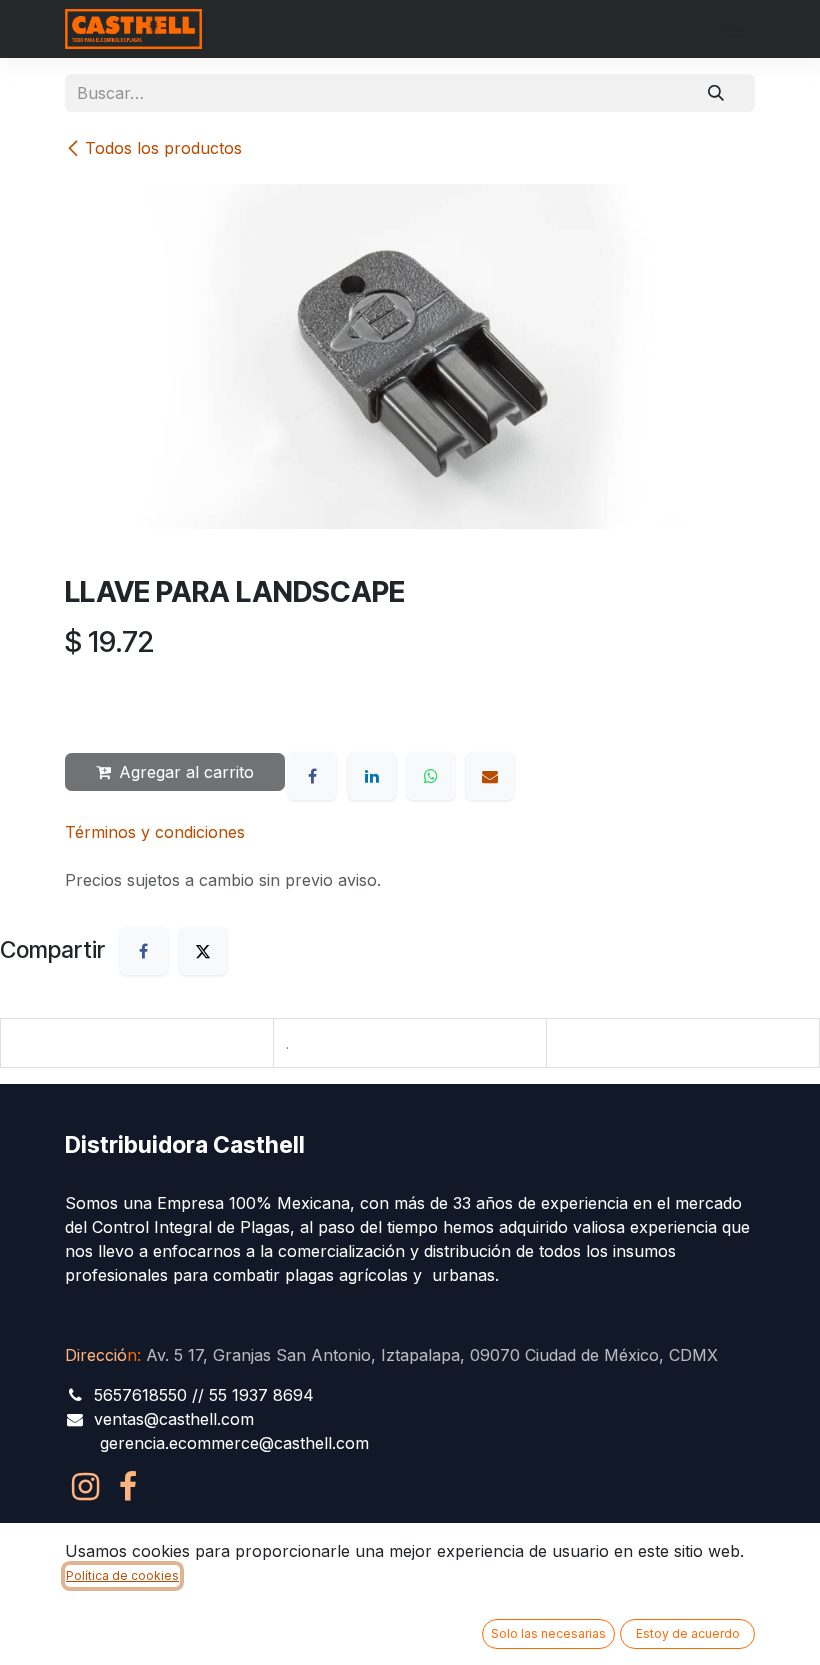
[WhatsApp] (431, 776)
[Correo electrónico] (490, 776)
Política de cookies (122, 1575)
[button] (100, 702)
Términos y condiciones (155, 832)
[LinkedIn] (372, 776)
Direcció (101, 1355)
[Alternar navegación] (735, 29)
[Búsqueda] (716, 93)
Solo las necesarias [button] (548, 1633)
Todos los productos (163, 148)
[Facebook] (312, 776)
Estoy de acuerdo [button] (688, 1633)
